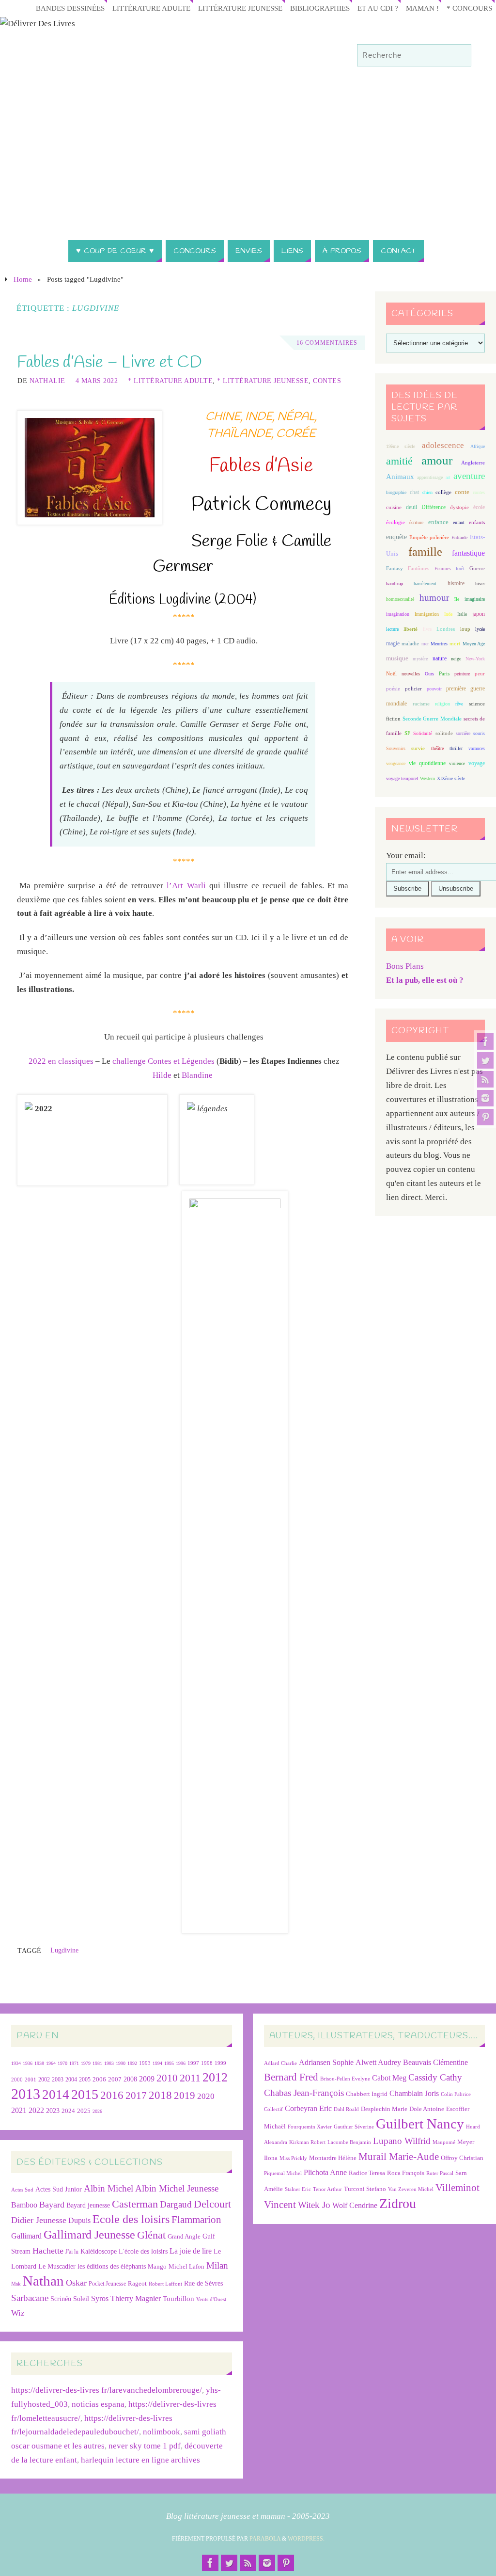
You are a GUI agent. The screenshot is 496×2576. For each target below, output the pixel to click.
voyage (477, 763)
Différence (434, 507)
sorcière (463, 733)
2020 (206, 2096)
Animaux (400, 477)
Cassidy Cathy (435, 2077)
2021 (19, 2111)
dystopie (459, 507)
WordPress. (306, 2539)
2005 (85, 2080)
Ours (429, 674)
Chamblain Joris (414, 2093)
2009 (147, 2079)
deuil (411, 507)
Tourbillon (178, 2298)
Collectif (273, 2109)
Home (23, 279)
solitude (444, 733)
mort (455, 643)
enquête (396, 537)
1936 (28, 2063)
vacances (477, 748)
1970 (62, 2063)
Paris (444, 673)
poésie (393, 688)
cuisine (394, 507)
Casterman (135, 2204)
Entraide (459, 537)
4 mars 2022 (97, 381)
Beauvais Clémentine (435, 2062)
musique (397, 658)
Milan (217, 2265)
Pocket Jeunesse (107, 2284)
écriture (416, 522)
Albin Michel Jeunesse (177, 2188)
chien (427, 492)
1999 (220, 2063)
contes (479, 492)
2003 (58, 2080)
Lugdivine (64, 1950)
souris (479, 733)
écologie (395, 522)
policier (413, 688)
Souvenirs (396, 748)
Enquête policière (429, 537)
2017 (136, 2096)
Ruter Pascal (440, 2173)
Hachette (48, 2251)
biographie (396, 492)
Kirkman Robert (307, 2142)
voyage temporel (402, 778)
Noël (391, 673)
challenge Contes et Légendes (163, 1061)
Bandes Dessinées (70, 8)
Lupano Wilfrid (402, 2141)
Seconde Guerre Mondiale (432, 719)
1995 (169, 2063)
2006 (99, 2080)
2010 (167, 2078)
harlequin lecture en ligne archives (140, 2460)
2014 (56, 2095)
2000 (17, 2080)
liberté (411, 629)
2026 (97, 2111)
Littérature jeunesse (240, 8)
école (479, 507)
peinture (462, 674)
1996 (181, 2063)
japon (479, 614)
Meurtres (439, 644)
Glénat (151, 2235)
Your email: (406, 856)
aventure (469, 476)
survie (418, 748)
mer (425, 644)
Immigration (427, 614)
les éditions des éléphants (112, 2266)
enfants (477, 522)
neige (456, 659)
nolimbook (162, 2432)
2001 (31, 2080)
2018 (160, 2095)
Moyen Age (474, 644)
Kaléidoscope (99, 2251)
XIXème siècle (451, 778)
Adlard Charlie (280, 2063)
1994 (157, 2063)
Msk (16, 2284)
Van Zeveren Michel (411, 2189)
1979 (86, 2063)
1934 (16, 2063)
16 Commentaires (327, 343)
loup (465, 629)
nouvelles (411, 674)
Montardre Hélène (333, 2158)
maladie (410, 643)
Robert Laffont (165, 2284)
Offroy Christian (462, 2158)
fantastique (468, 553)
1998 (207, 2063)
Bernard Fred (291, 2077)
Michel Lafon (186, 2266)
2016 (112, 2095)
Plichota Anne (325, 2172)
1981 (97, 2063)
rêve (459, 704)
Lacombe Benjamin (349, 2142)
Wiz (18, 2313)
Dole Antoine (427, 2109)
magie (393, 643)
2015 (85, 2094)
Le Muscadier (57, 2266)
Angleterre (473, 463)
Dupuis (79, 2220)
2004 (71, 2080)
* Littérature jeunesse (263, 381)
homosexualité (400, 599)
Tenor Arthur (327, 2189)
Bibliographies (320, 8)
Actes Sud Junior (59, 2189)
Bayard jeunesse (88, 2205)
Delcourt (212, 2204)
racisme (421, 704)
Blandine (197, 1075)
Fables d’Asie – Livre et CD (109, 363)
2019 (185, 2096)
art (448, 477)
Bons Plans (405, 966)
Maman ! (422, 8)
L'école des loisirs (143, 2251)
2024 (68, 2111)
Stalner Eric (298, 2189)
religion (442, 704)
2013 (26, 2094)
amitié (399, 461)
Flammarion (196, 2219)
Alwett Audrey (378, 2062)
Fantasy (395, 568)
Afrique (478, 446)
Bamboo (24, 2205)
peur (480, 673)
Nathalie (47, 381)
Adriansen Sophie (326, 2062)
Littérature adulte (151, 8)
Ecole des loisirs (131, 2219)
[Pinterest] (485, 1117)
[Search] (459, 56)
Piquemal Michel (283, 2173)
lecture (392, 629)
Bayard (52, 2205)
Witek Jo (314, 2205)
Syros (100, 2298)
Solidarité (423, 733)
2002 (44, 2080)
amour (437, 460)
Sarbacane (30, 2298)
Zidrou (398, 2203)
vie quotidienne (427, 763)
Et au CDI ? (378, 8)
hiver (480, 584)
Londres (446, 629)
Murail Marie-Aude (399, 2156)
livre (427, 629)
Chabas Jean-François (304, 2093)
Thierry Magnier (136, 2298)
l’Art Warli (186, 886)
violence (457, 763)
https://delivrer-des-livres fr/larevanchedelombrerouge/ (107, 2390)
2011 (190, 2078)
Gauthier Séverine (354, 2127)
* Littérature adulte (170, 381)
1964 (51, 2063)
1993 (145, 2063)
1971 (74, 2063)
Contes (327, 381)
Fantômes (418, 568)
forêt (460, 568)
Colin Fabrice (456, 2094)
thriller (456, 748)
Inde (448, 614)
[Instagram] (485, 1098)
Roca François (406, 2173)
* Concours (469, 8)
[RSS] (485, 1079)
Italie (462, 614)
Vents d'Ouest (211, 2299)
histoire (456, 583)
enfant (459, 522)
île (457, 599)
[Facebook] (485, 1041)
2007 (115, 2079)
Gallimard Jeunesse (89, 2234)
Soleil (81, 2299)
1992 (132, 2063)
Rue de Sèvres (203, 2283)
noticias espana (98, 2404)
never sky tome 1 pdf (145, 2446)
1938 (39, 2063)
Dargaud (176, 2204)
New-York (475, 659)
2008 (130, 2079)
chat (414, 492)
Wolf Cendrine (355, 2205)
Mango (157, 2266)
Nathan (43, 2281)
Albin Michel (108, 2188)
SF (407, 733)
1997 (193, 2063)
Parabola (265, 2539)
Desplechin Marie (384, 2109)
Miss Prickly (293, 2158)
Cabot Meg (389, 2078)
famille (425, 552)
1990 (121, 2063)
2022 (36, 2110)
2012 (215, 2077)
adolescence (443, 445)
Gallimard (26, 2236)
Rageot (137, 2283)
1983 (109, 2063)
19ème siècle (401, 446)
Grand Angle (184, 2237)
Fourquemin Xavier (310, 2127)
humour (434, 598)
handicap (395, 584)
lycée (480, 629)
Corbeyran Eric (308, 2108)
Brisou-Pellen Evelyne (345, 2079)
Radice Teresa (367, 2173)
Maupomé (444, 2142)
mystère (420, 659)
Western (427, 778)
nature (440, 658)
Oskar (76, 2283)
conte (462, 492)
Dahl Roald (346, 2109)
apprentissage (430, 477)
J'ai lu (72, 2252)
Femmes (443, 568)
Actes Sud (22, 2190)
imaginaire (475, 599)
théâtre (437, 748)
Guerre (477, 568)
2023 (53, 2111)
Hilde (162, 1075)
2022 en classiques (61, 1061)
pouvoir (434, 689)
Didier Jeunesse (39, 2220)
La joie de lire (191, 2251)
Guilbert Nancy (420, 2124)
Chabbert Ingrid (367, 2094)
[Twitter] (485, 1060)
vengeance (396, 763)
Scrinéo (61, 2299)
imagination (398, 614)
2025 (84, 2111)
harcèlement (425, 584)
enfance (438, 522)
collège (443, 492)
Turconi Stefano (365, 2189)
